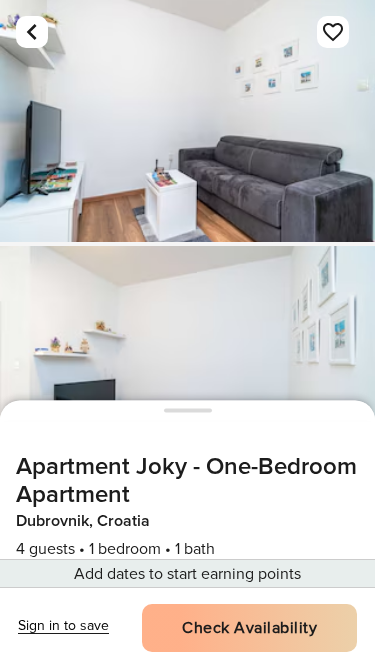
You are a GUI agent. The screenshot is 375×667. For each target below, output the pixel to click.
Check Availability (249, 628)
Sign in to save (63, 625)
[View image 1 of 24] (187, 121)
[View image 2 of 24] (187, 367)
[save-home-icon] (333, 32)
